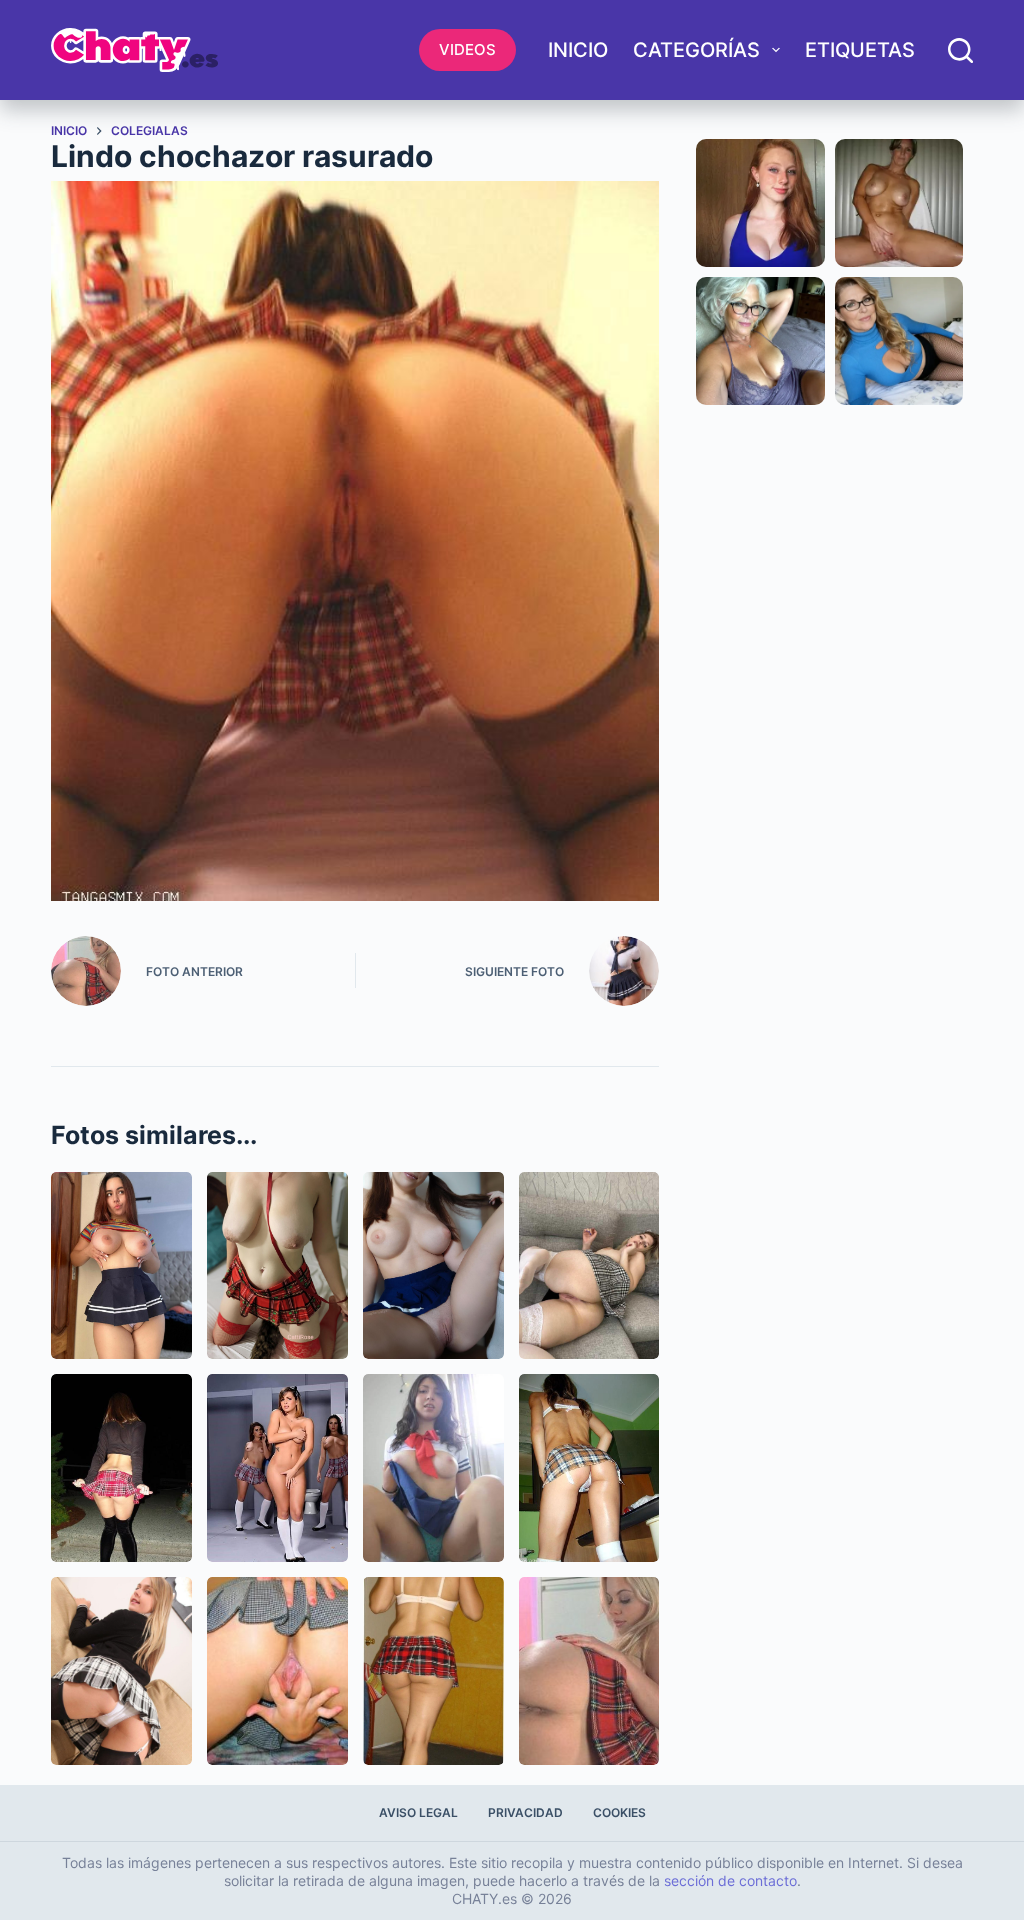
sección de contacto (730, 1880)
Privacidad (525, 1812)
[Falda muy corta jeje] (589, 1468)
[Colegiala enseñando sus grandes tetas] (277, 1266)
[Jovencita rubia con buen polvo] (121, 1671)
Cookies (619, 1812)
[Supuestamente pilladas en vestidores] (277, 1468)
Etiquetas (860, 50)
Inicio (578, 50)
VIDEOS (467, 49)
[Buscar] (960, 50)
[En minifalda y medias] (589, 1671)
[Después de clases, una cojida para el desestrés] (589, 1266)
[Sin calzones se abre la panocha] (277, 1671)
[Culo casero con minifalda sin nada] (433, 1671)
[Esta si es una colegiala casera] (433, 1468)
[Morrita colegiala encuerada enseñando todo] (433, 1266)
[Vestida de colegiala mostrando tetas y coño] (121, 1266)
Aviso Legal (418, 1812)
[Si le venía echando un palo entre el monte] (121, 1468)
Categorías (696, 50)
